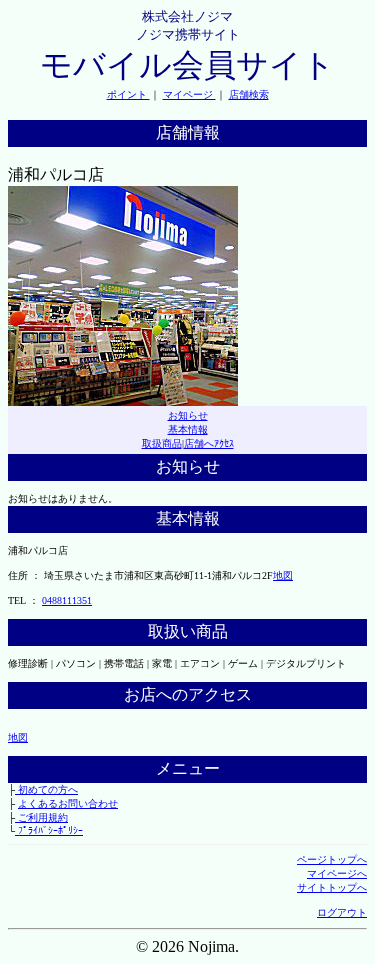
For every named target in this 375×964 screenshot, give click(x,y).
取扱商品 (162, 443)
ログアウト (342, 912)
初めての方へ (46, 789)
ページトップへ (332, 859)
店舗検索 (249, 94)
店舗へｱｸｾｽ (209, 443)
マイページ (189, 94)
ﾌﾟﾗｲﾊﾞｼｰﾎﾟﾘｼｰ (49, 830)
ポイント (128, 94)
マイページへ (337, 873)
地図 (283, 575)
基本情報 (188, 429)
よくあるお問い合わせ (68, 803)
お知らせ (188, 415)
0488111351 (67, 600)
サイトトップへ (332, 887)
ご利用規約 (41, 817)
